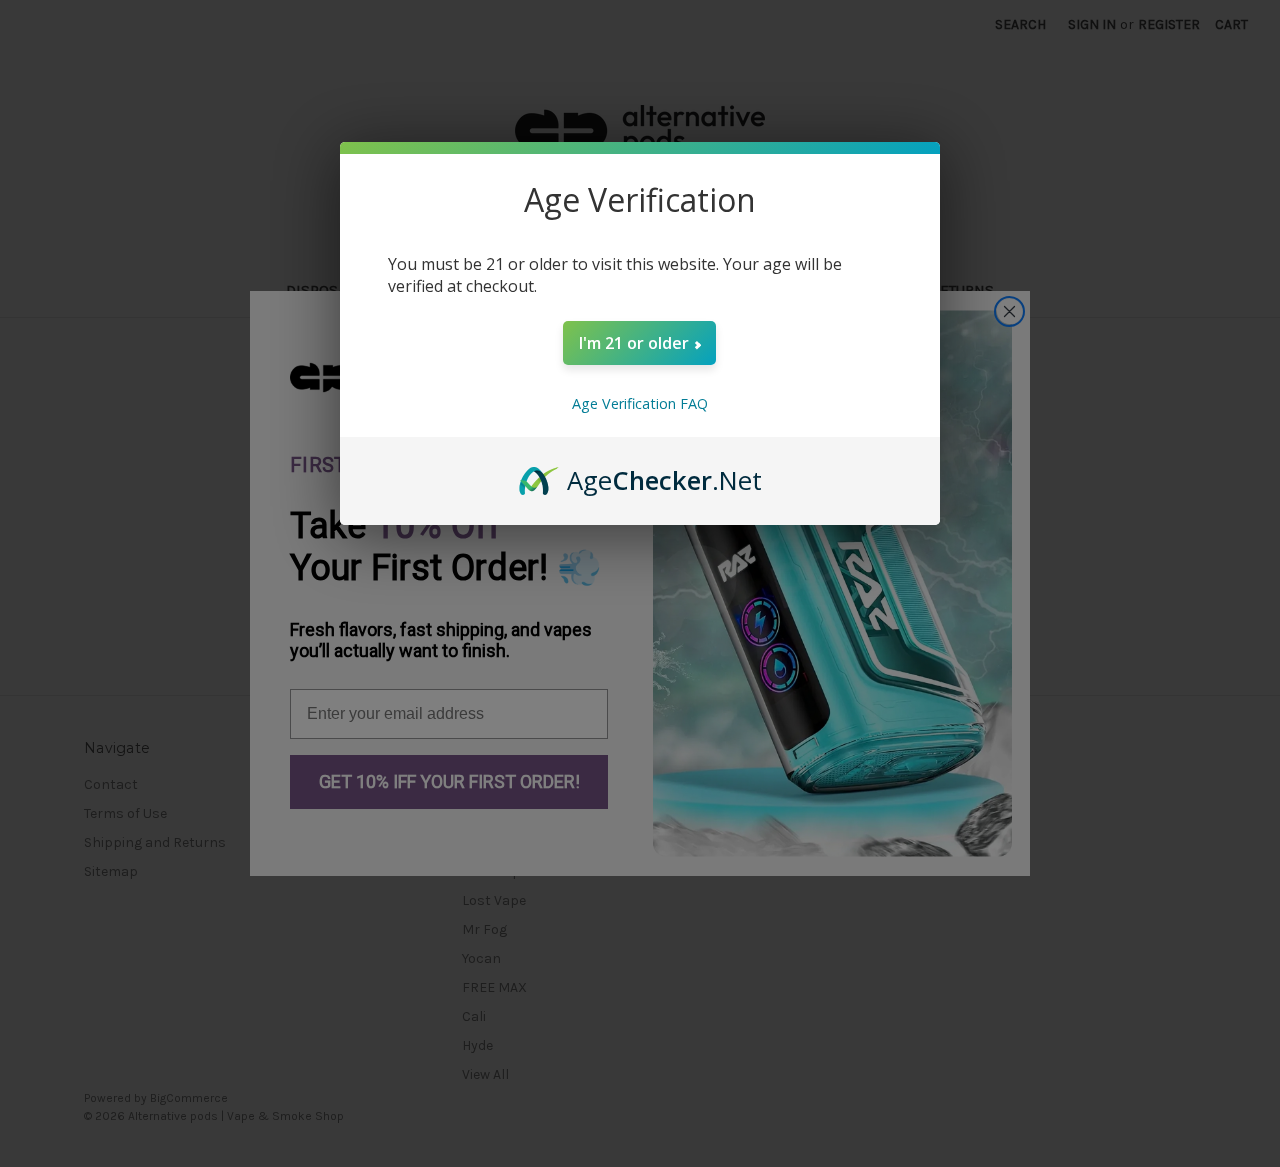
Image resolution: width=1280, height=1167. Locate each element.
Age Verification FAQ (640, 403)
